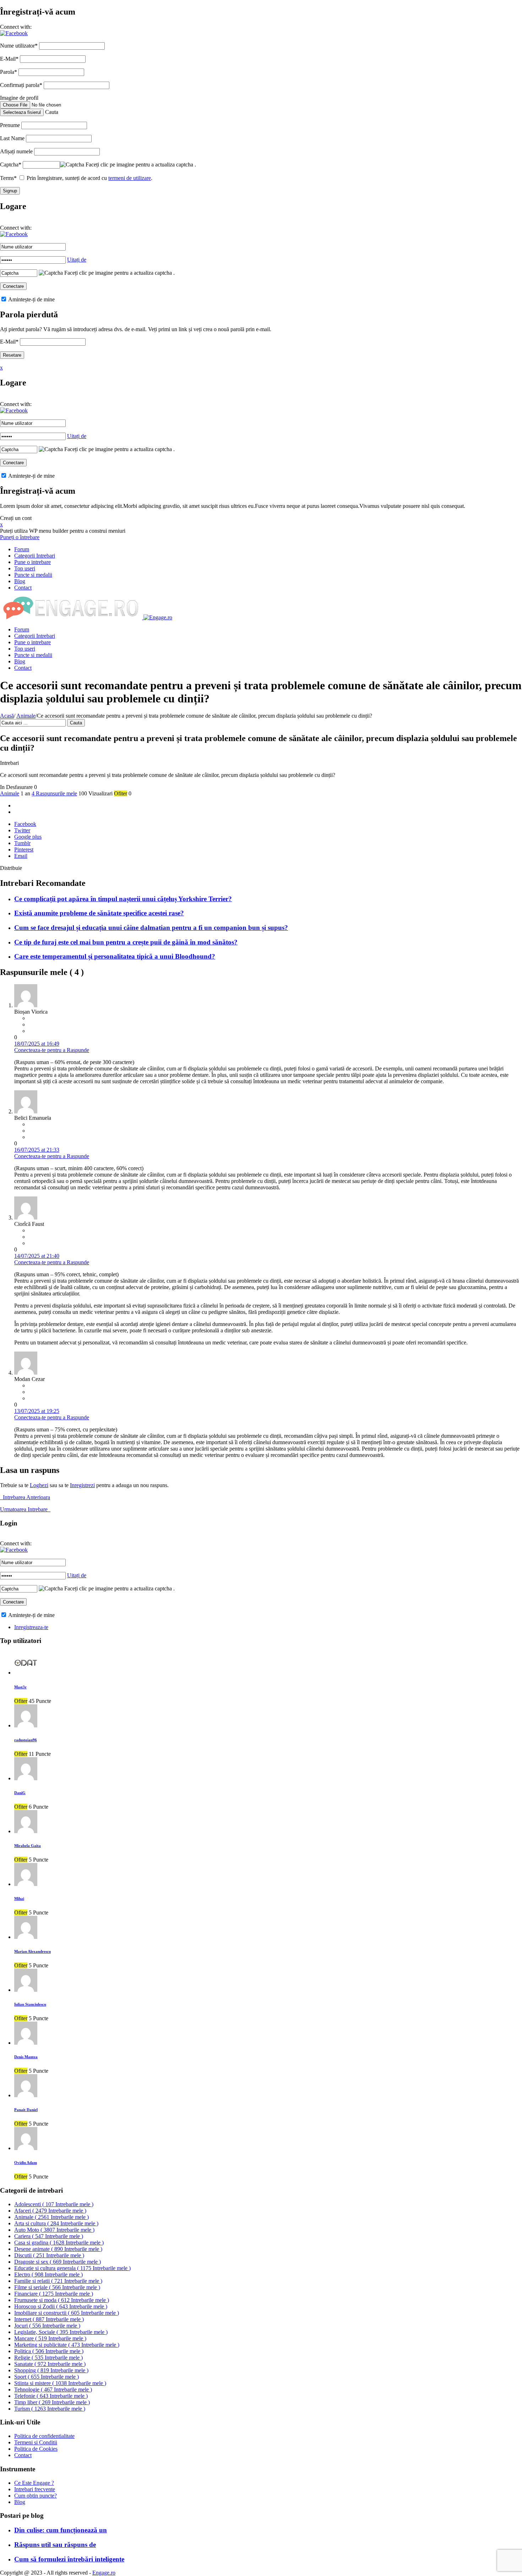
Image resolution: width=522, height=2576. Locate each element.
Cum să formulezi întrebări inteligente (69, 2559)
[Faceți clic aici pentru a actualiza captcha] (72, 165)
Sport (47, 2377)
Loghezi (39, 1485)
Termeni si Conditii (36, 2442)
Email (21, 856)
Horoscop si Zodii (61, 2306)
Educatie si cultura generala (72, 2268)
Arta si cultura (56, 2223)
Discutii (49, 2255)
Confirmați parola (21, 85)
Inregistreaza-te (31, 1627)
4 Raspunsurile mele (54, 793)
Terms (8, 178)
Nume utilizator (19, 46)
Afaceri (50, 2211)
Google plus (28, 837)
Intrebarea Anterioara (25, 1497)
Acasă (7, 716)
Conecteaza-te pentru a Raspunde (52, 1050)
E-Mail (9, 59)
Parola (9, 72)
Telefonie (51, 2396)
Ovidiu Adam (26, 2163)
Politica (49, 2351)
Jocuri (47, 2326)
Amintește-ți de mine (31, 299)
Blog (20, 581)
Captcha (11, 165)
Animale (26, 716)
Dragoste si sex (58, 2262)
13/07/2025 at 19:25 (37, 1411)
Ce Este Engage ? (34, 2483)
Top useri (25, 568)
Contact (23, 588)
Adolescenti (54, 2204)
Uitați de (77, 260)
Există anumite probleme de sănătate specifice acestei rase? (99, 913)
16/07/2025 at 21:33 (37, 1150)
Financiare (54, 2294)
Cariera (49, 2236)
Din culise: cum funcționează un (61, 2530)
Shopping (51, 2370)
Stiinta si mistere (60, 2383)
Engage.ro (104, 2573)
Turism (50, 2409)
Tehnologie (53, 2389)
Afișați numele (16, 151)
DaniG (20, 1793)
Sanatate (50, 2364)
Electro (48, 2274)
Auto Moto (54, 2230)
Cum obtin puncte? (36, 2496)
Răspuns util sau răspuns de (55, 2545)
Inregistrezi (82, 1485)
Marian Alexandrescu (32, 1951)
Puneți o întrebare (20, 537)
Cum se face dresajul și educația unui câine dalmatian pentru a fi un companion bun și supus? (151, 928)
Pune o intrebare (32, 562)
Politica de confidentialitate (44, 2436)
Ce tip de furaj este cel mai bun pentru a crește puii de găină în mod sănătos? (126, 942)
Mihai (19, 1898)
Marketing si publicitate (67, 2345)
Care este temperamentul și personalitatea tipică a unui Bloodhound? (115, 956)
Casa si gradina (59, 2243)
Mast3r (20, 1687)
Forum (22, 549)
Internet (49, 2319)
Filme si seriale (57, 2287)
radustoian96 (26, 1740)
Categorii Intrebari (35, 556)
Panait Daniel (26, 2110)
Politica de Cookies (36, 2449)
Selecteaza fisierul (22, 112)
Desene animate (58, 2249)
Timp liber (52, 2402)
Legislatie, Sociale (61, 2332)
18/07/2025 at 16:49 (37, 1044)
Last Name (12, 138)
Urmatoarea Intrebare (25, 1509)
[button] (14, 33)
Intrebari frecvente (35, 2489)
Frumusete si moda (62, 2300)
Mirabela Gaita (28, 1846)
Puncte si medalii (33, 575)
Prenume (10, 125)
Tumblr (22, 843)
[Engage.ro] (86, 617)
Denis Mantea (26, 2057)
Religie (48, 2358)
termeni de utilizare (130, 178)
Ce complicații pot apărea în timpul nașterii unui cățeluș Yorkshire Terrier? (123, 899)
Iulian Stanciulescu (30, 2004)
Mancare (50, 2338)
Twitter (22, 830)
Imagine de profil (19, 98)
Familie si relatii (58, 2281)
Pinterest (24, 849)
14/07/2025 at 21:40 (37, 1256)
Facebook (25, 824)
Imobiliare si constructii (67, 2313)
